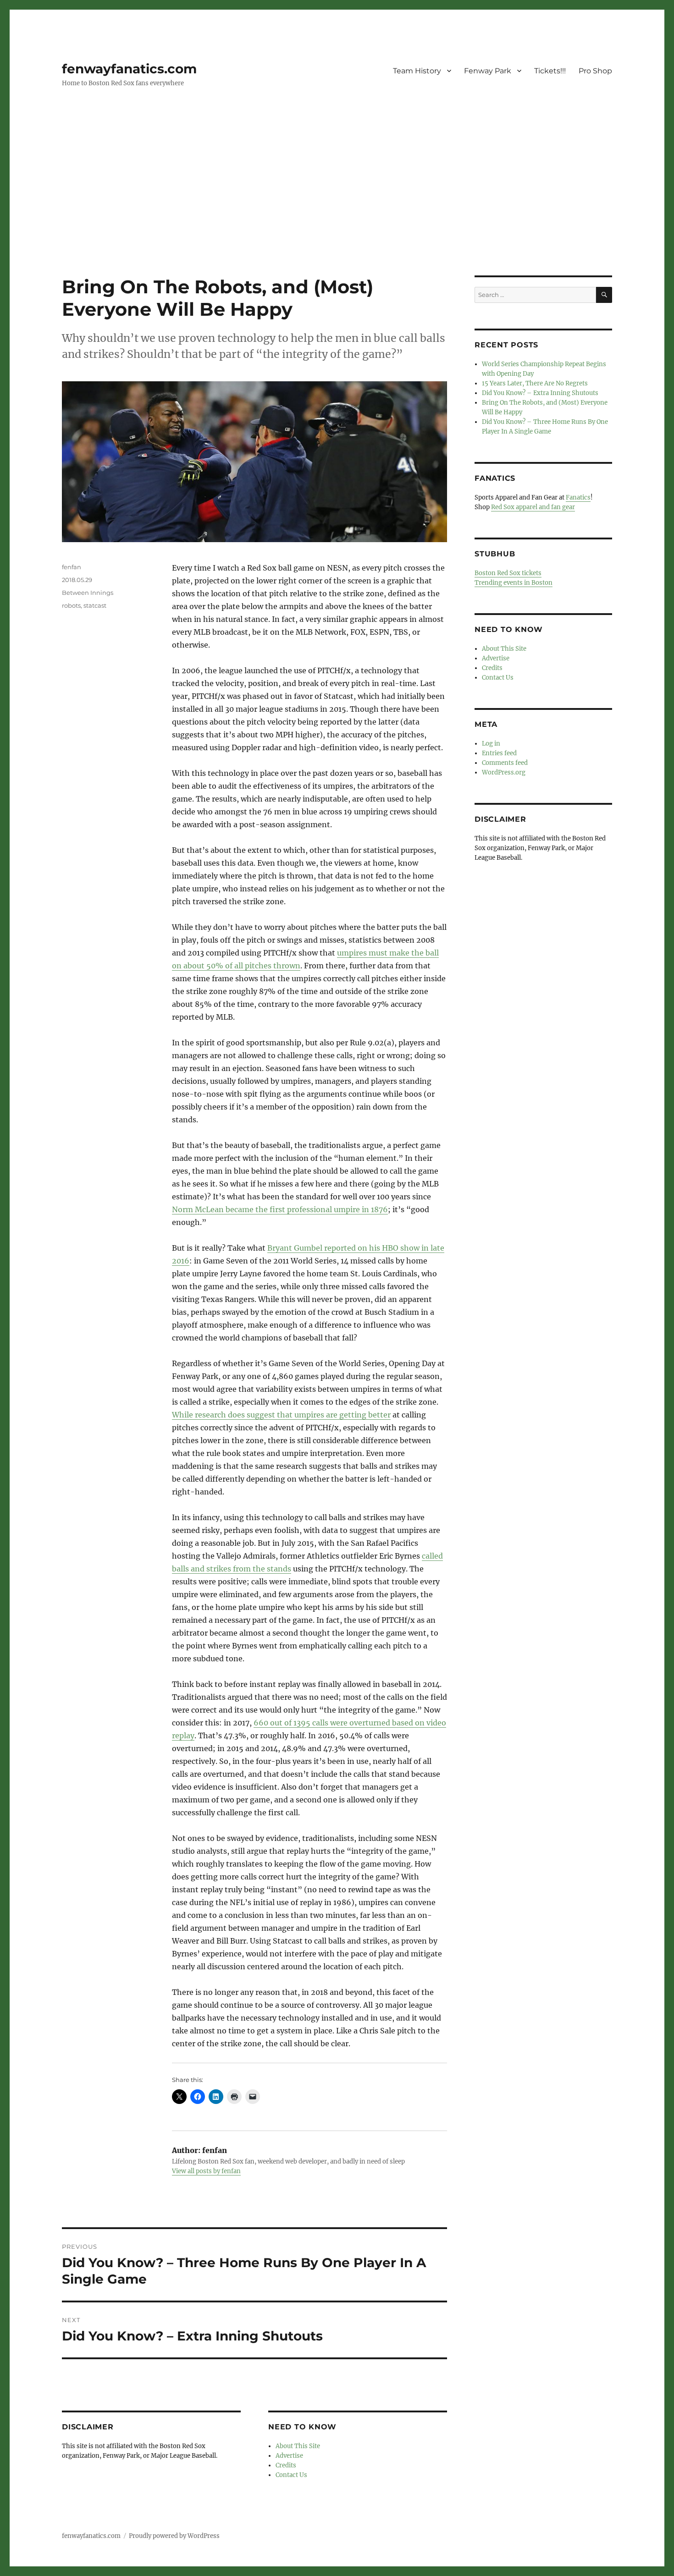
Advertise (289, 2456)
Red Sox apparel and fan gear (533, 507)
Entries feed (499, 753)
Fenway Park (488, 71)
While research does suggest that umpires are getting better (281, 1415)
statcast (95, 605)
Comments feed (505, 763)
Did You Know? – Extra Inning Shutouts (540, 393)
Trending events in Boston (514, 583)
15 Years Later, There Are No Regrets (535, 383)
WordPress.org (504, 772)
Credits (286, 2465)
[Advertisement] (337, 208)
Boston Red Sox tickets (508, 573)
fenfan (72, 567)
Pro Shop (595, 71)
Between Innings (88, 593)
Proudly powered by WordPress (174, 2536)
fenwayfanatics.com (129, 69)
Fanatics (578, 497)
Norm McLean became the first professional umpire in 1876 (280, 1209)
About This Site (298, 2446)
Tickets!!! (550, 71)
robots (71, 605)
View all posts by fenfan (206, 2171)
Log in (491, 744)
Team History (417, 71)
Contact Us (291, 2475)
